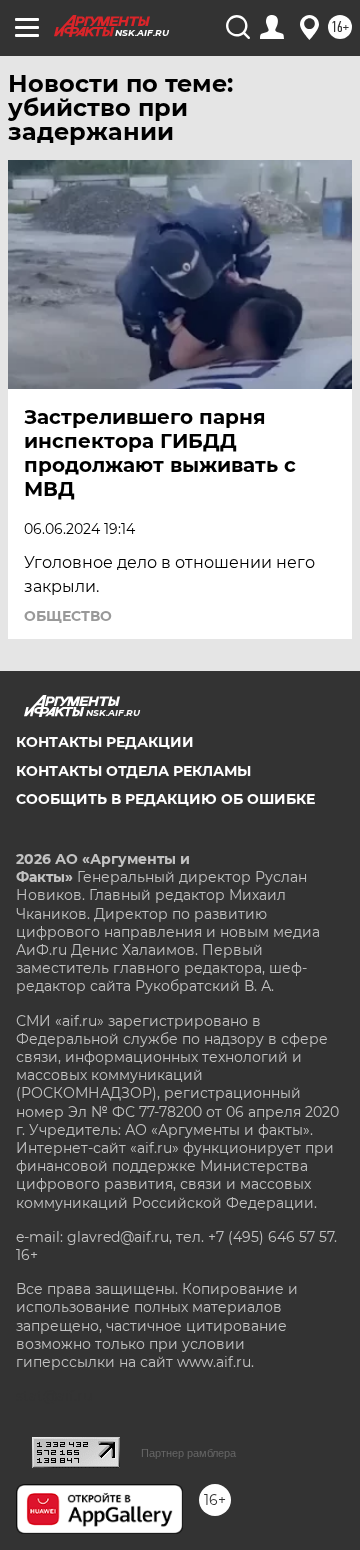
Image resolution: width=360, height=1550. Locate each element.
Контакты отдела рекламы (133, 771)
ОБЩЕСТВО (68, 616)
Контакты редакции (105, 742)
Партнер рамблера (188, 1453)
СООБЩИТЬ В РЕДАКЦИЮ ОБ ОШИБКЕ (165, 799)
